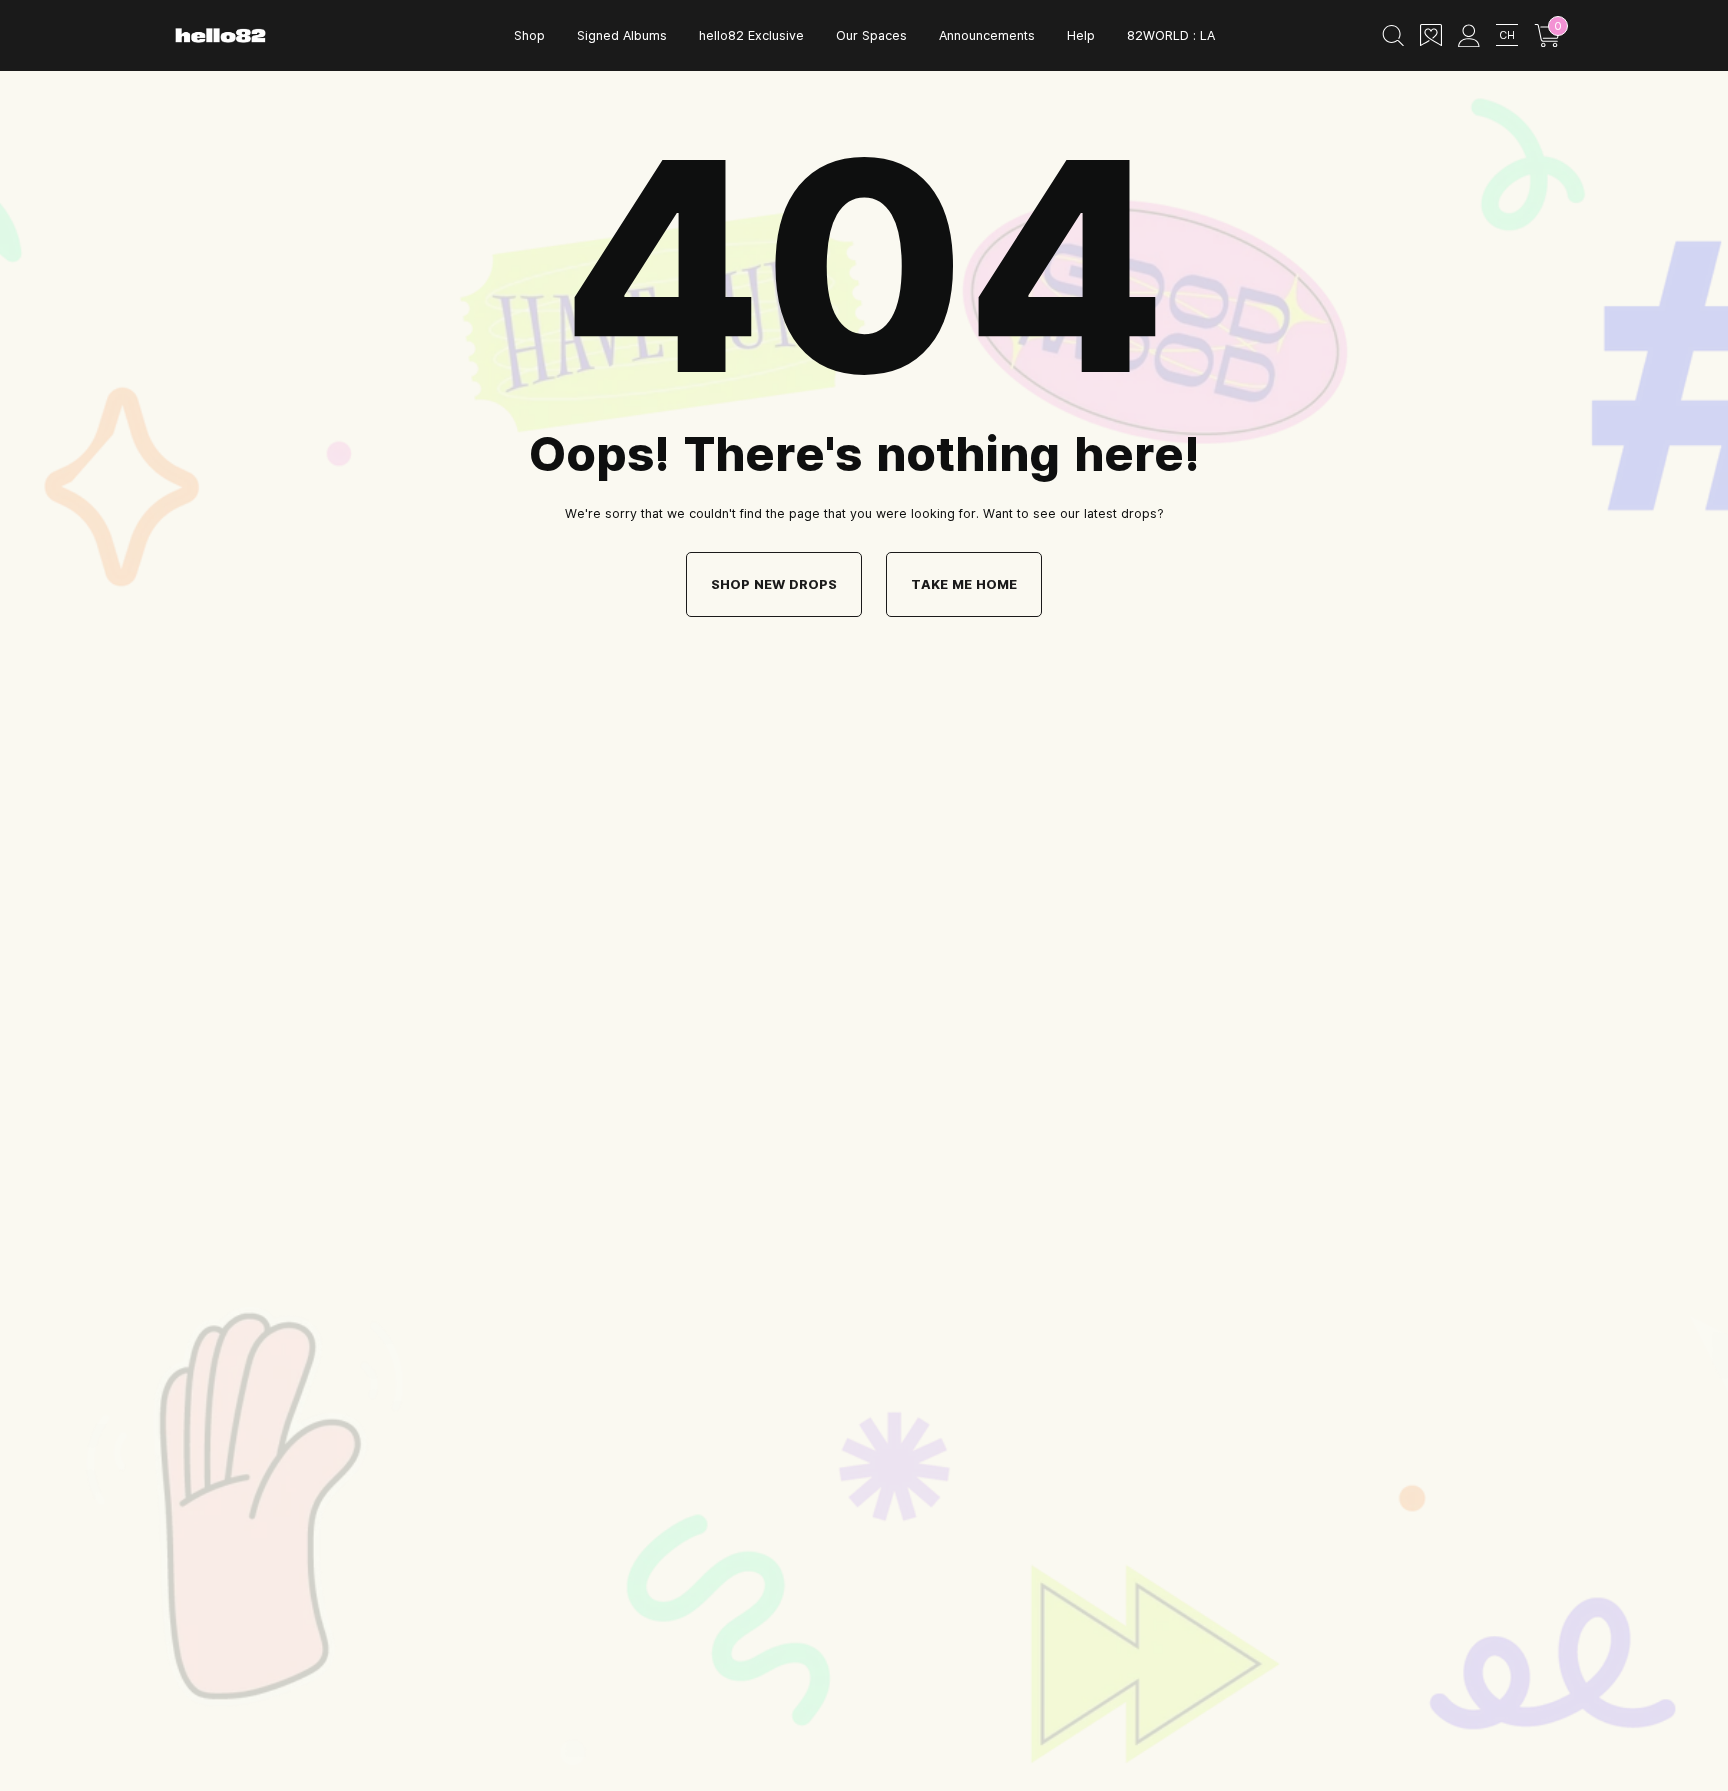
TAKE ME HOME (964, 584)
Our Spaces (871, 35)
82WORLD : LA (1171, 35)
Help (1081, 35)
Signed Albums (622, 35)
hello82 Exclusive (751, 35)
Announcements (987, 35)
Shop (529, 35)
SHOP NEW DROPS (774, 584)
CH (1507, 34)
